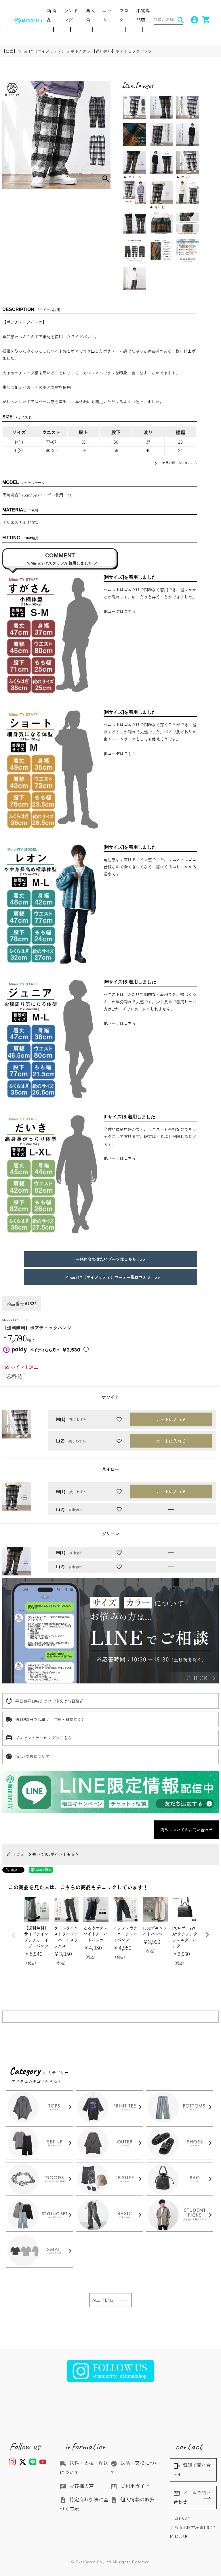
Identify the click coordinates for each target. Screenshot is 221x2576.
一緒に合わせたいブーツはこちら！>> (110, 1259)
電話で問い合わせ (192, 2470)
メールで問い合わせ (192, 2497)
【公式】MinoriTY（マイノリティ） (34, 51)
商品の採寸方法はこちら (175, 463)
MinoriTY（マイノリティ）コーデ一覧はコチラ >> (111, 1277)
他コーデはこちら (120, 611)
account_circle (193, 20)
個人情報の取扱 (133, 2499)
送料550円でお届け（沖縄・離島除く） (50, 1719)
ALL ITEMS (103, 2300)
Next (207, 1935)
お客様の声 (77, 2486)
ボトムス (79, 51)
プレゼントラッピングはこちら (43, 1738)
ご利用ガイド (130, 2486)
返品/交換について (33, 1756)
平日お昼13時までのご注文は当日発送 (49, 1701)
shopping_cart (204, 20)
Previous (14, 1935)
